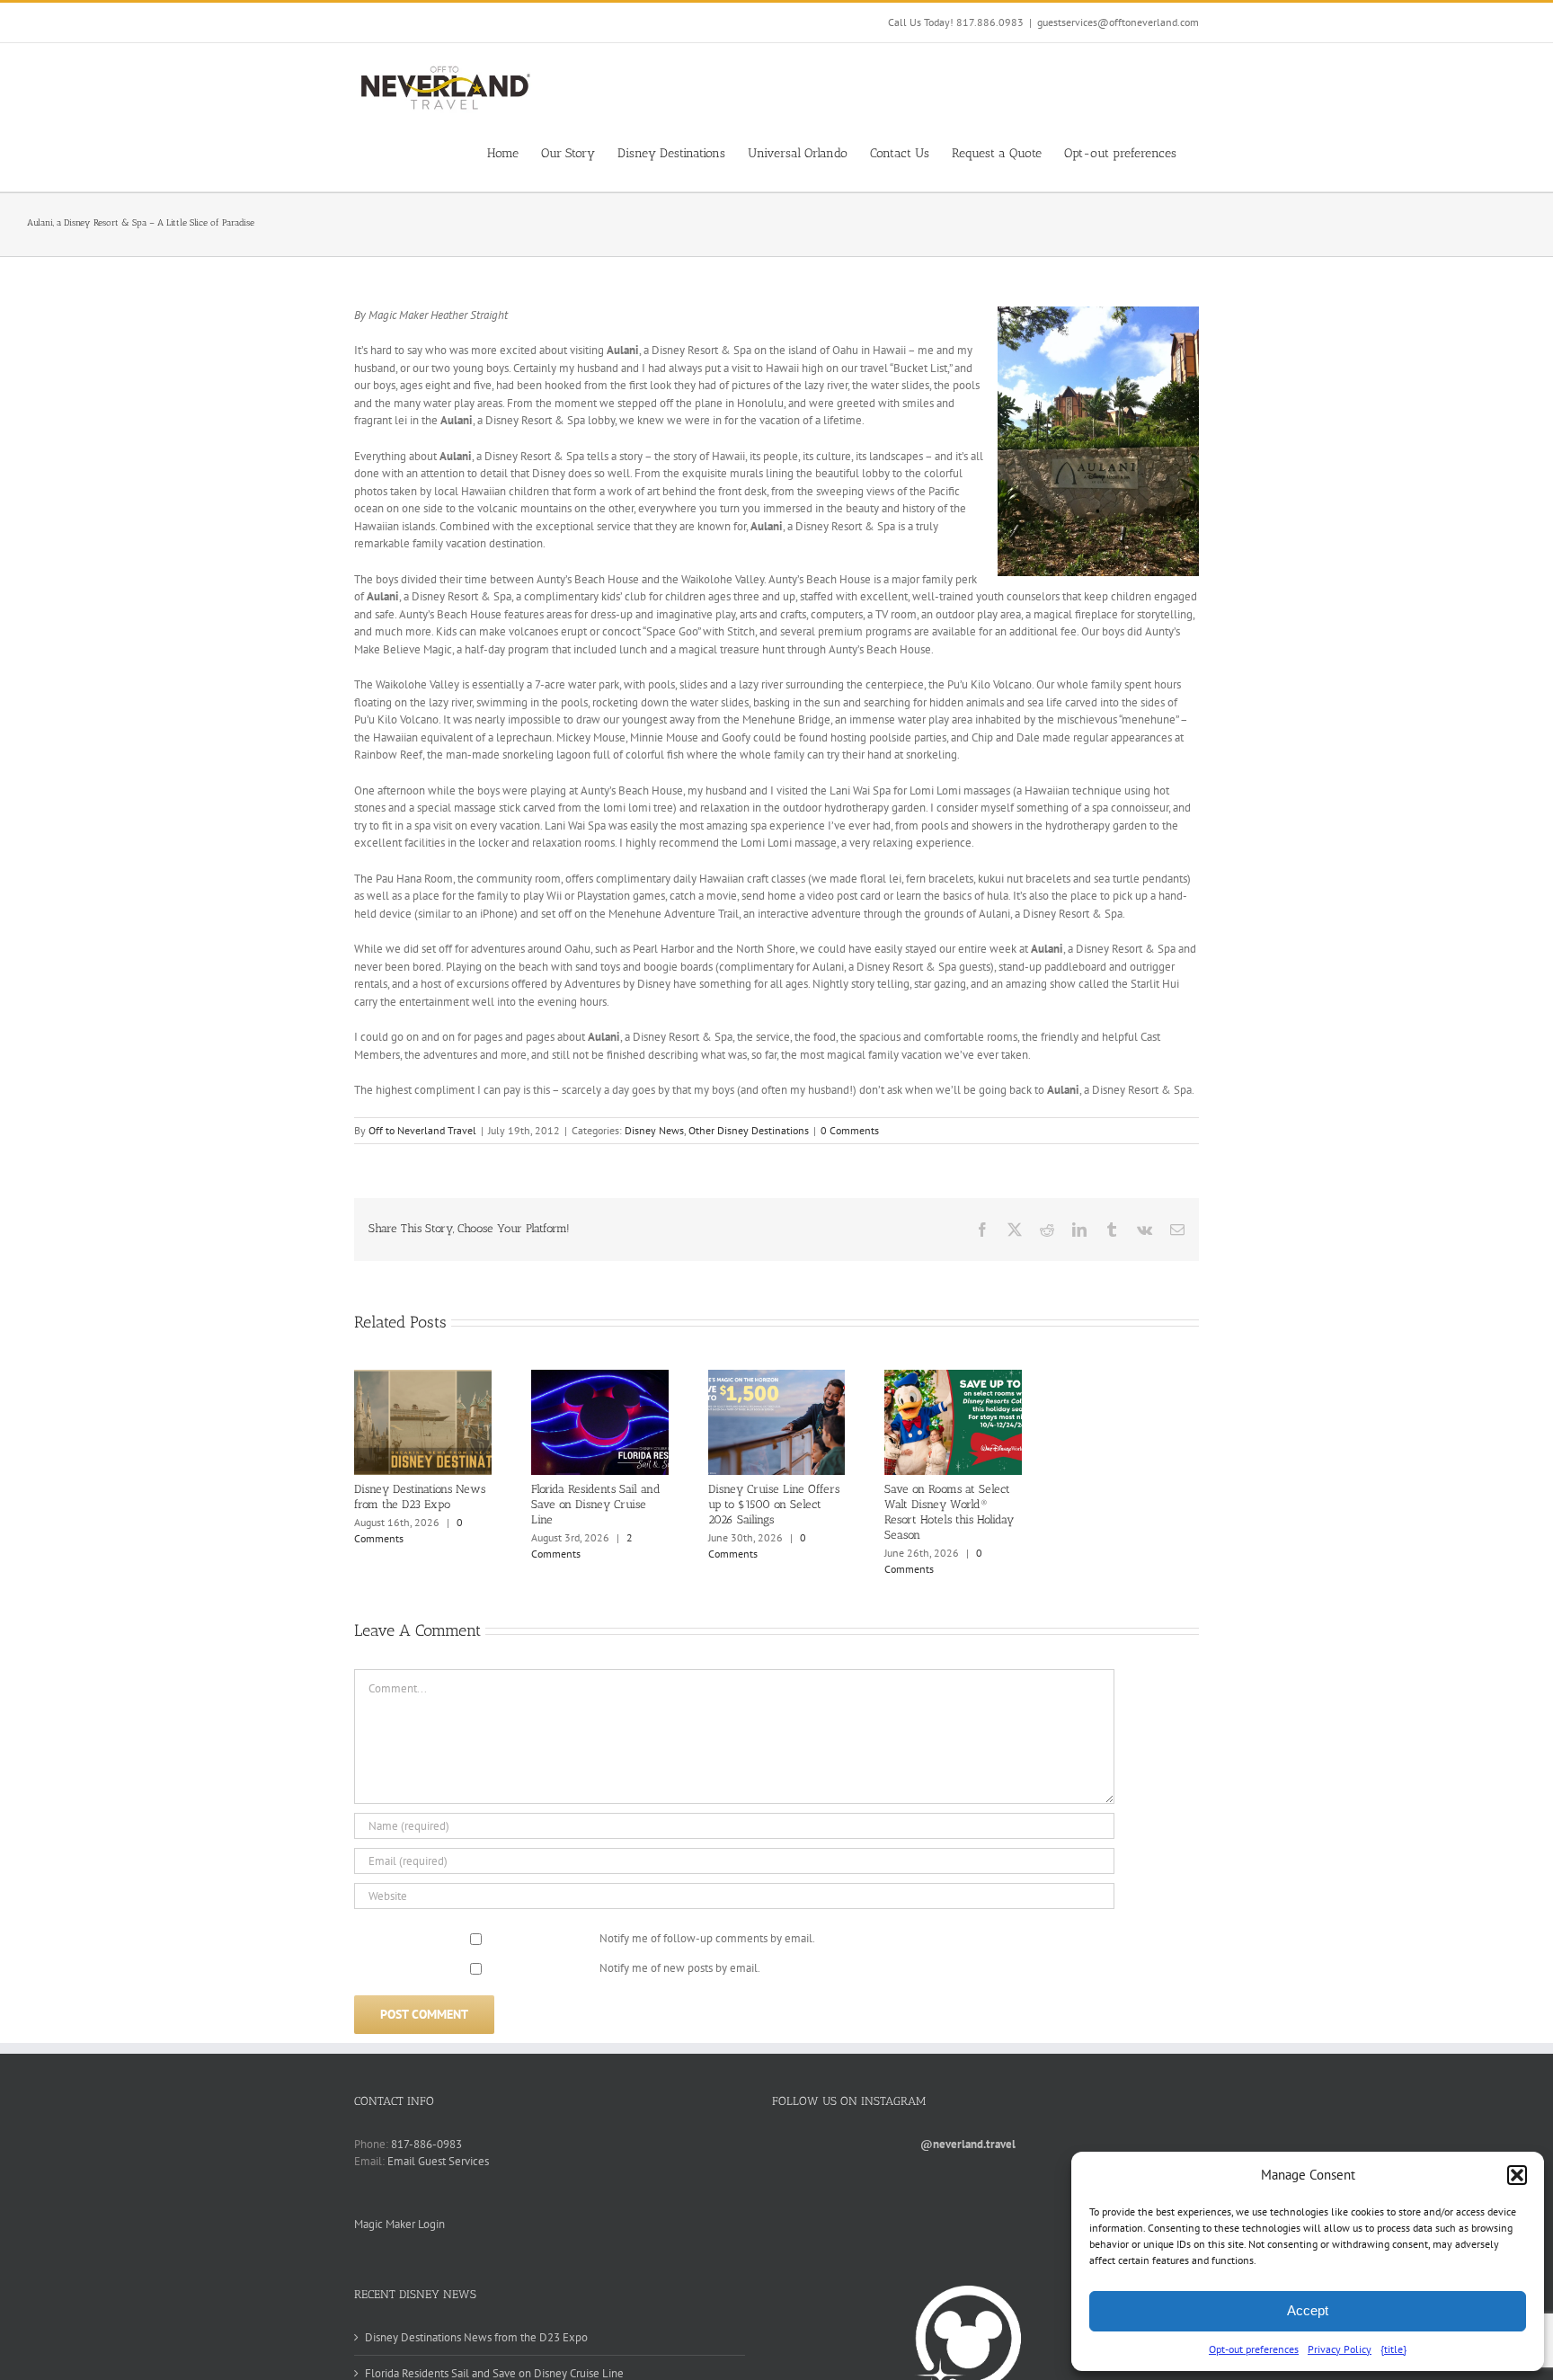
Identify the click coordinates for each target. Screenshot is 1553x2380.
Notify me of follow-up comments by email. (707, 1938)
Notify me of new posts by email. (680, 1968)
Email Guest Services (438, 2161)
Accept (1308, 2310)
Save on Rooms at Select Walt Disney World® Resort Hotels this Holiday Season (949, 1512)
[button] (1517, 2175)
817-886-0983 (426, 2144)
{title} (1393, 2349)
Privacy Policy (1340, 2349)
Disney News (654, 1130)
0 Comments (850, 1130)
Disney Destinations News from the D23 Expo (420, 1496)
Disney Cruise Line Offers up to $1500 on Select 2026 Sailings (774, 1504)
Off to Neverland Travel (422, 1130)
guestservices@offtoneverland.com (1118, 22)
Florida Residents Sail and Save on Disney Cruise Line (596, 1504)
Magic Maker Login (399, 2224)
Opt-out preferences (1254, 2349)
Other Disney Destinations (749, 1130)
